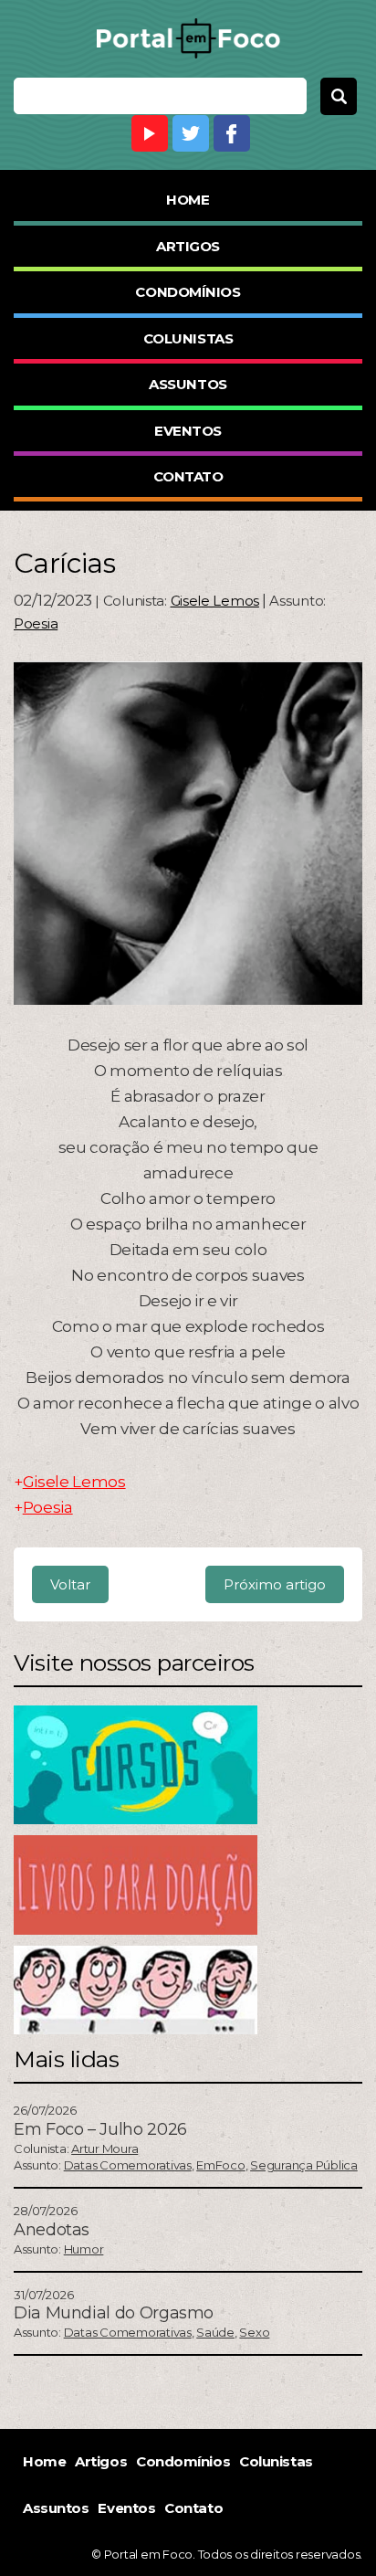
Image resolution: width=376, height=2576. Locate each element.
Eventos (188, 431)
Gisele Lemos (215, 601)
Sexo (254, 2332)
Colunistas (188, 338)
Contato (188, 476)
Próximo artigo (275, 1584)
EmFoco (220, 2165)
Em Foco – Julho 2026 (100, 2129)
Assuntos (188, 384)
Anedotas (52, 2230)
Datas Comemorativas (128, 2165)
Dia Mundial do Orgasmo (114, 2313)
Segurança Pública (304, 2165)
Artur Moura (104, 2148)
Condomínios (188, 292)
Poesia (36, 623)
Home (188, 200)
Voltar (70, 1584)
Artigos (188, 246)
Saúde (215, 2332)
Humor (84, 2249)
